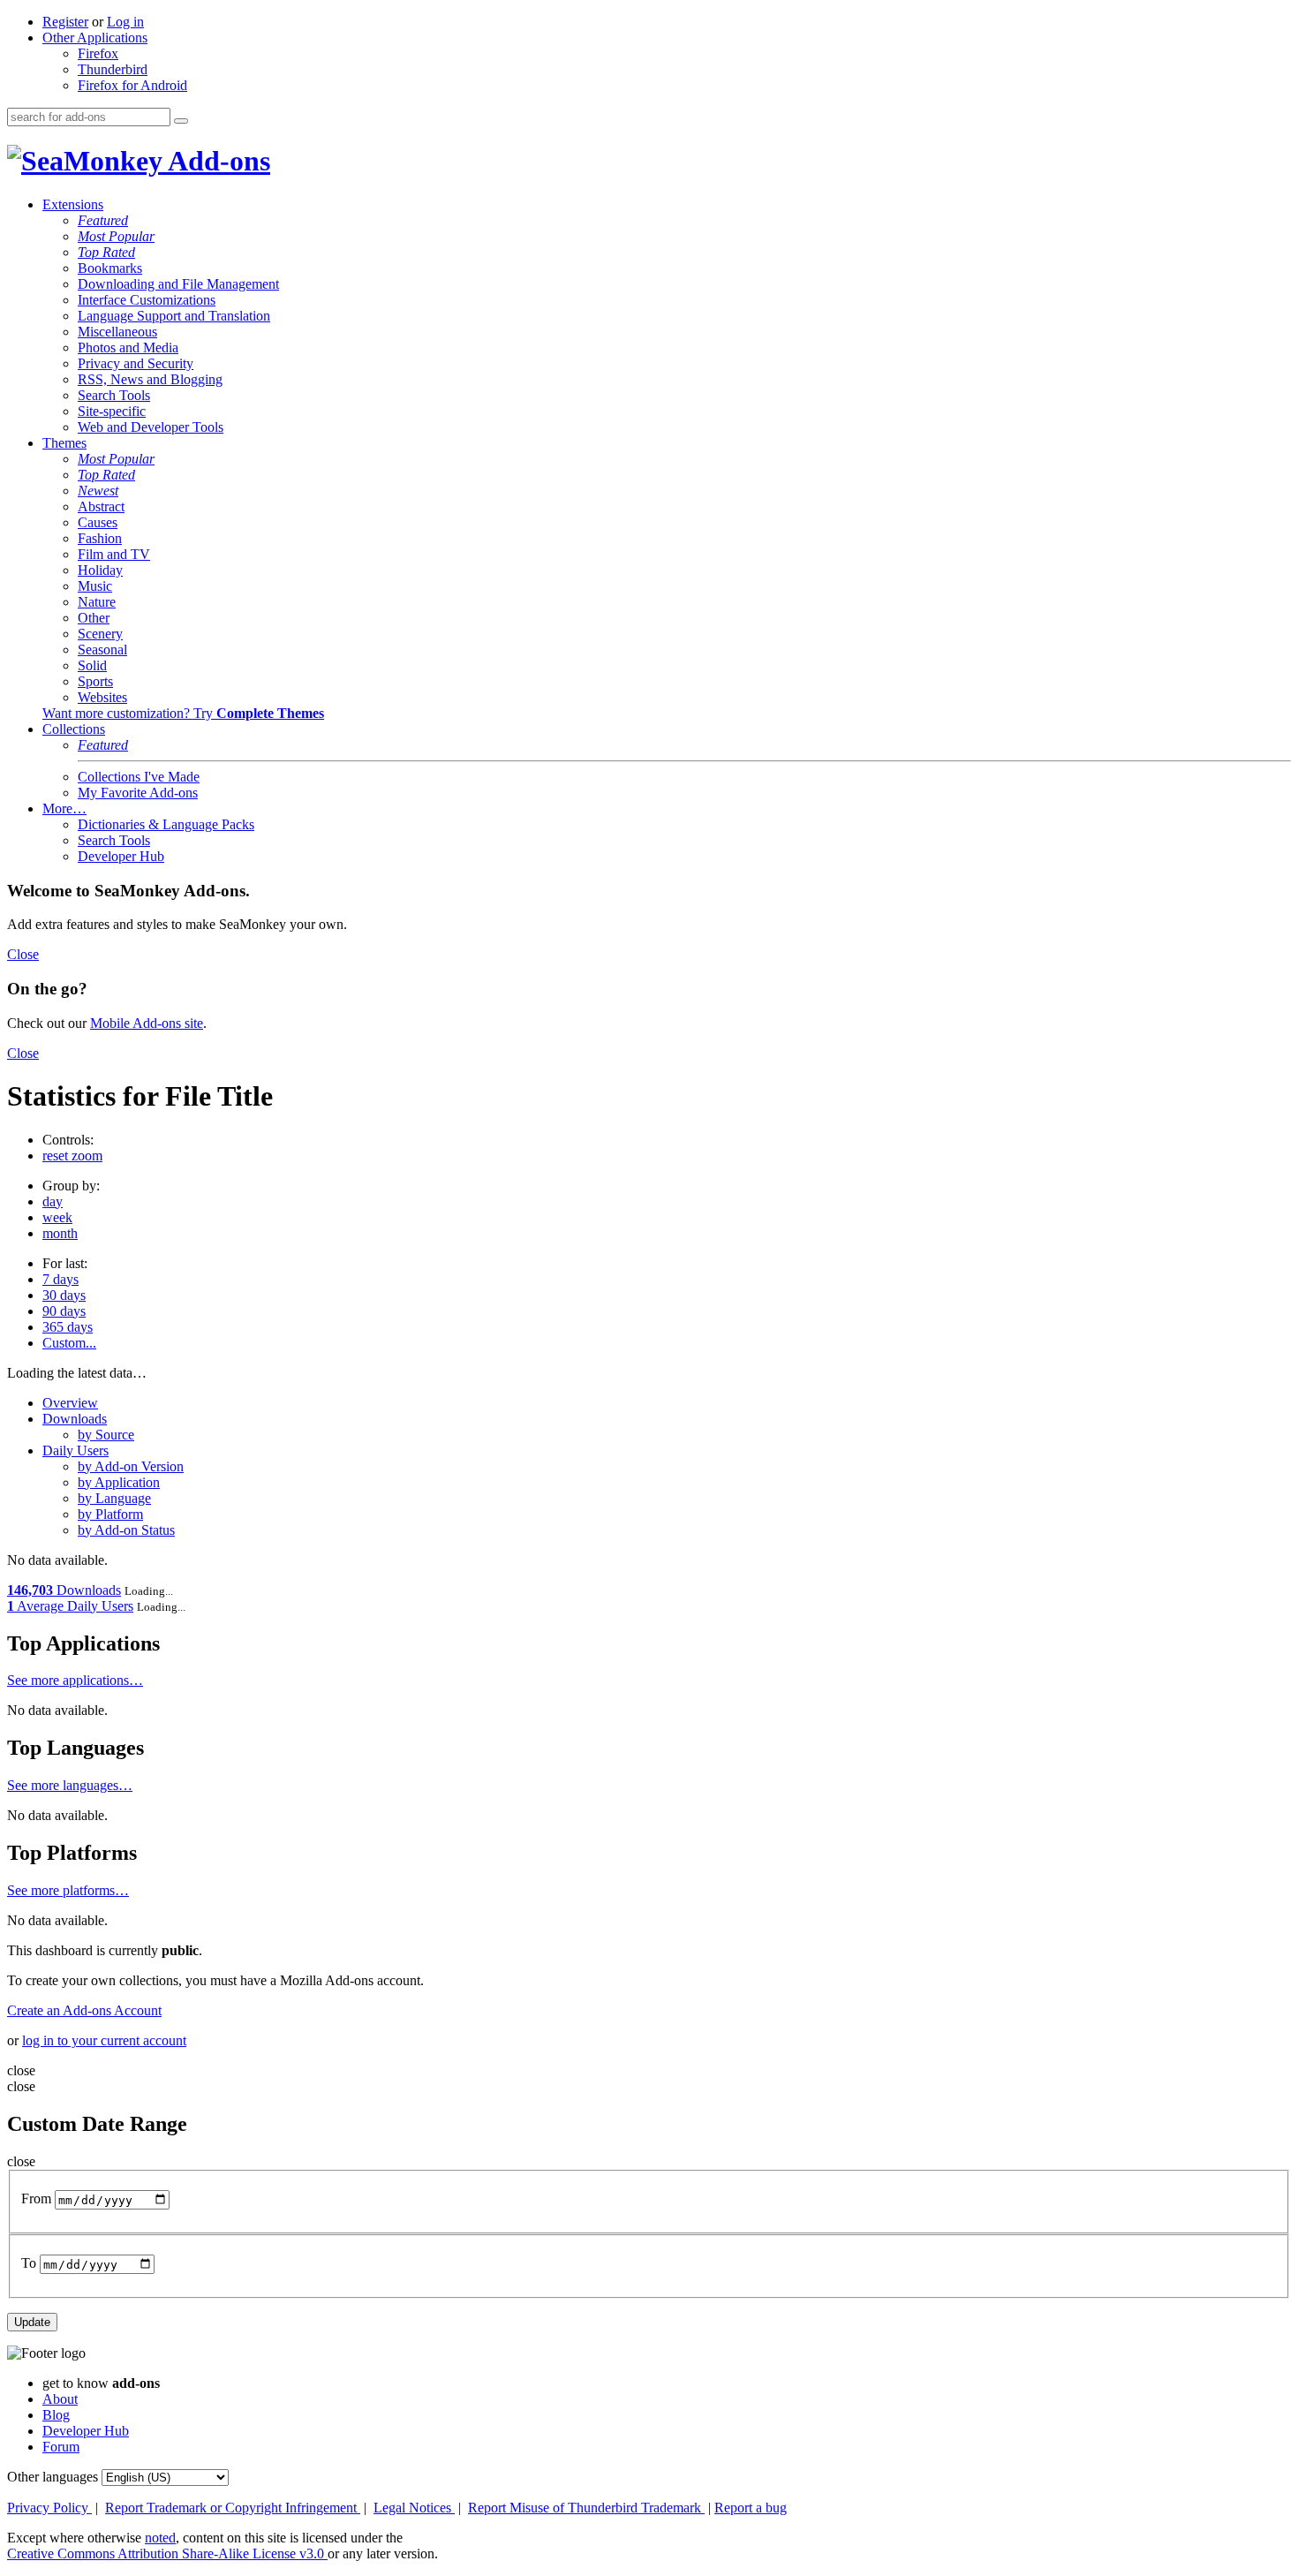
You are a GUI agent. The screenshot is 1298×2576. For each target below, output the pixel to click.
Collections (74, 729)
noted (160, 2538)
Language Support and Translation (174, 316)
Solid (92, 665)
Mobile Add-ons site (147, 1023)
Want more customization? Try (183, 713)
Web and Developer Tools (151, 427)
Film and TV (114, 554)
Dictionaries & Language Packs (166, 824)
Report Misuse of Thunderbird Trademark (586, 2508)
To (29, 2264)
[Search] (181, 121)
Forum (61, 2447)
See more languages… (70, 1785)
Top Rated (106, 252)
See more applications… (75, 1680)
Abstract (101, 506)
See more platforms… (68, 1890)
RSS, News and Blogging (150, 379)
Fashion (100, 538)
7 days (60, 1279)
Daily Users (75, 1450)
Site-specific (112, 411)
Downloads (75, 1419)
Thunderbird (113, 69)
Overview (70, 1403)
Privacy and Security (136, 363)
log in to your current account (104, 2040)
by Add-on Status (126, 1530)
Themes (64, 443)
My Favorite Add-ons (138, 793)
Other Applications (95, 38)
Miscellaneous (117, 332)
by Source (106, 1435)
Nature (97, 602)
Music (95, 586)
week (57, 1217)
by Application (119, 1482)
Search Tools (114, 395)
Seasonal (102, 650)
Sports (95, 681)
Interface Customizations (147, 300)
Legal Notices (414, 2508)
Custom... (69, 1343)
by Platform (110, 1514)
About (60, 2399)
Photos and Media (128, 347)
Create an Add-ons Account (84, 2010)
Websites (102, 697)
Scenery (100, 634)
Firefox (98, 53)
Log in (125, 22)
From (36, 2199)
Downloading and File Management (178, 284)
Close (23, 954)
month (60, 1233)
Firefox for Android (132, 85)
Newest (98, 491)
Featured (103, 220)
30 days (64, 1295)
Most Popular (116, 236)
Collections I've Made (139, 777)
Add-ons (216, 161)
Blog (56, 2415)
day (53, 1201)
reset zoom (72, 1156)
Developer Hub (121, 856)
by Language (114, 1498)
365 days (68, 1327)
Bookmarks (110, 268)
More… (64, 808)
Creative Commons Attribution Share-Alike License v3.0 (167, 2553)
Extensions (73, 204)
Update (32, 2322)
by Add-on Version (131, 1466)
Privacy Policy (49, 2508)
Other (94, 618)
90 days (64, 1311)
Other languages (53, 2477)
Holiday (100, 570)
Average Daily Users (70, 1606)
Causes (98, 522)
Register (65, 22)
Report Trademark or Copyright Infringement (233, 2508)
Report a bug (751, 2508)
